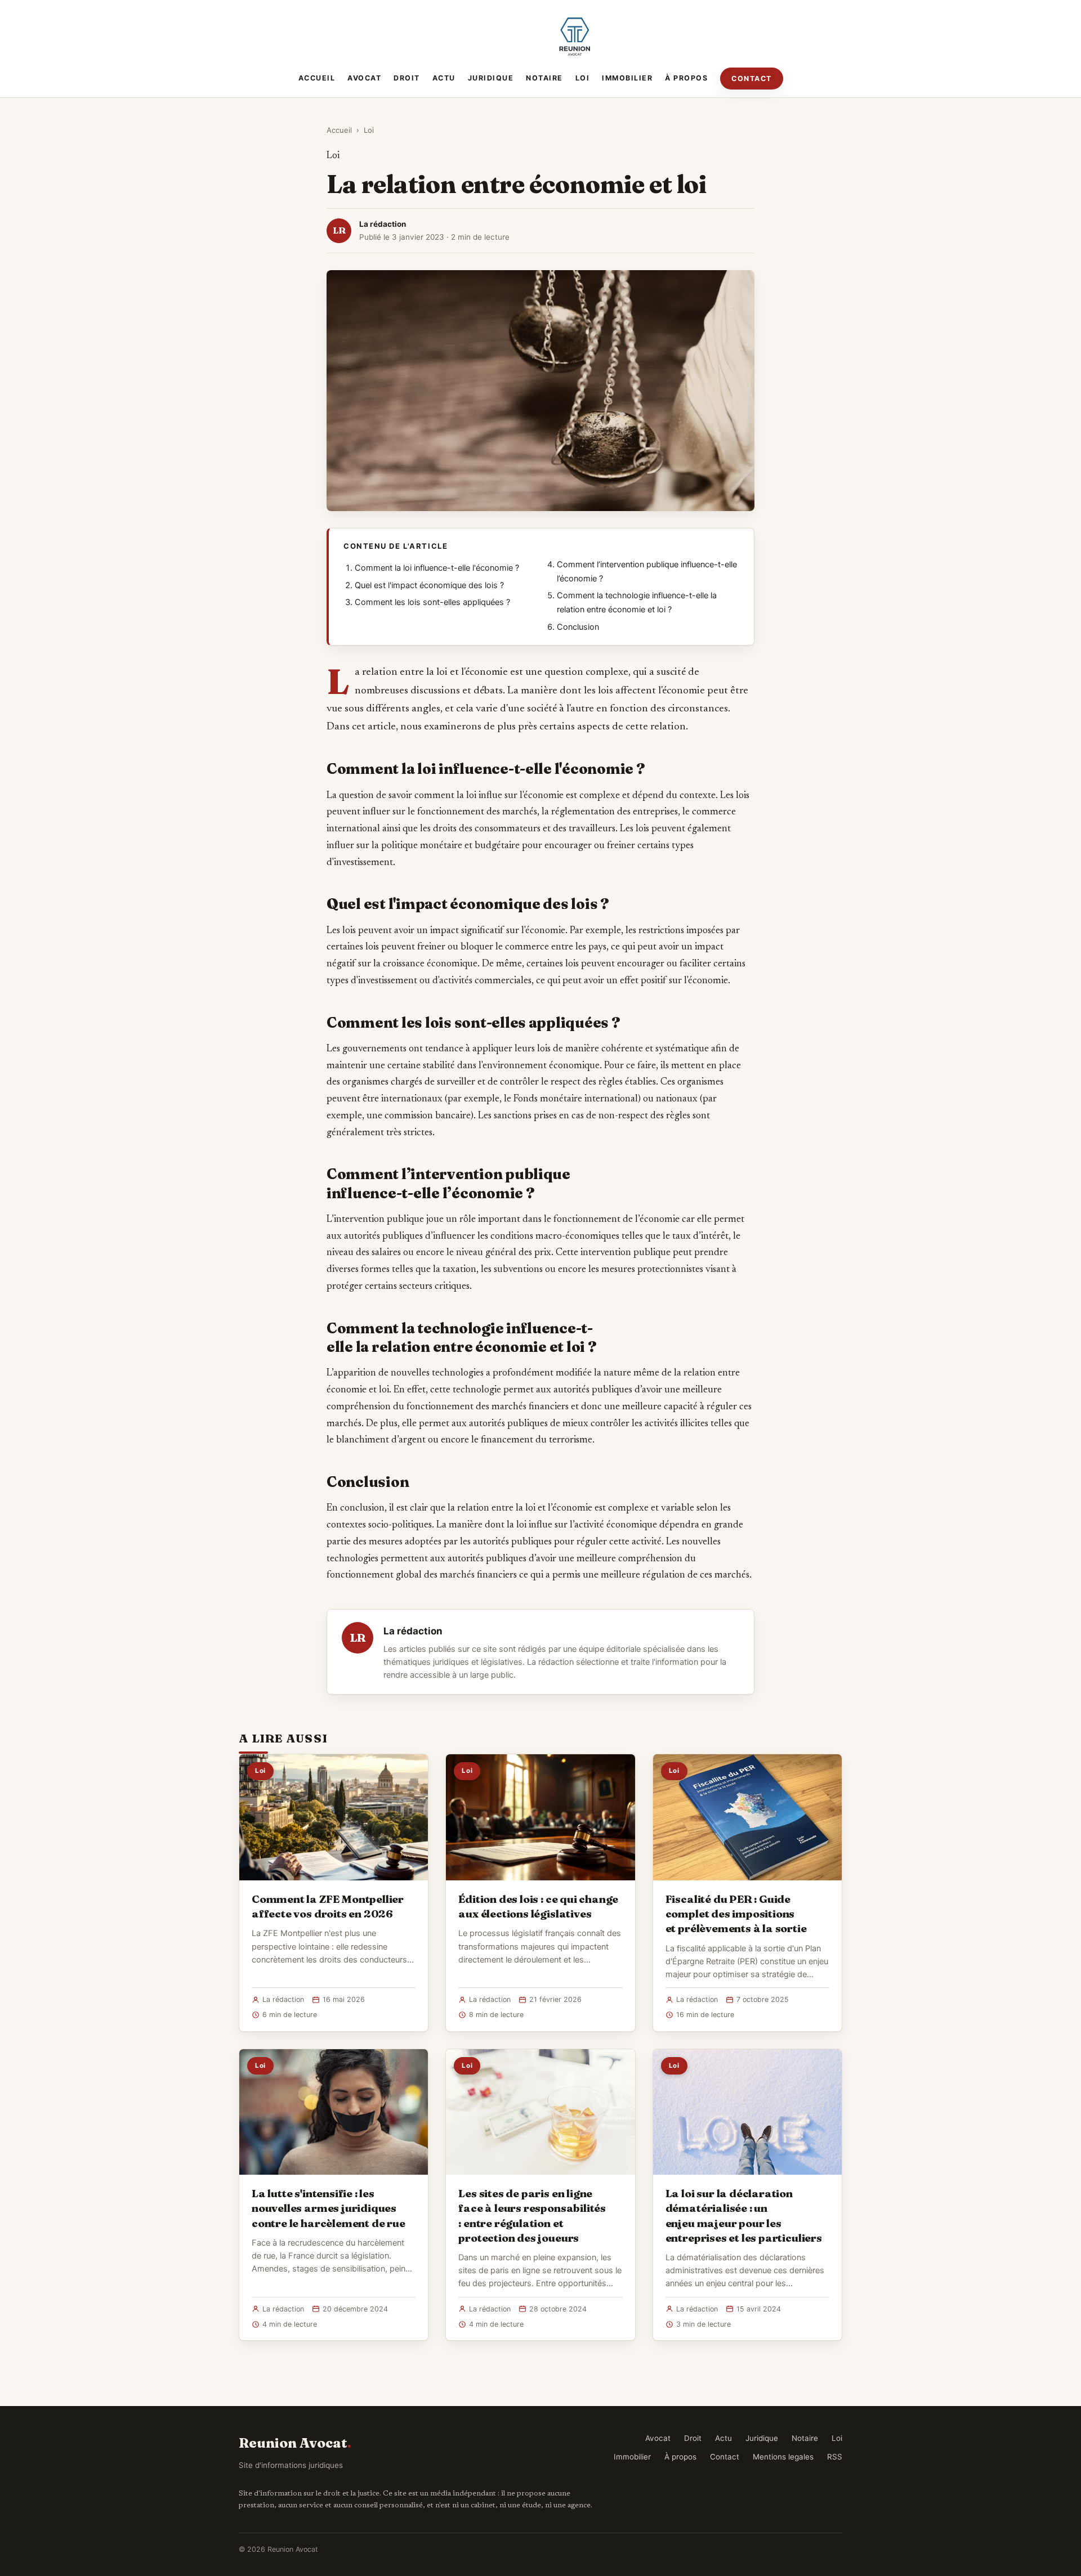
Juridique (491, 78)
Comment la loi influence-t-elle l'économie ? (437, 568)
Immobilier (627, 78)
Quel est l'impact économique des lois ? (429, 585)
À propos (686, 78)
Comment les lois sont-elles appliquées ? (432, 602)
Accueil (317, 78)
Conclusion (578, 627)
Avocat (364, 78)
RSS (835, 2457)
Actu (444, 78)
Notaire (544, 78)
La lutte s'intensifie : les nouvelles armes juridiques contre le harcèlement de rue (329, 2208)
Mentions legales (783, 2457)
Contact (752, 79)
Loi (583, 78)
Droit (407, 78)
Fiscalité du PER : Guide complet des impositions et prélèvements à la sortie (736, 1914)
